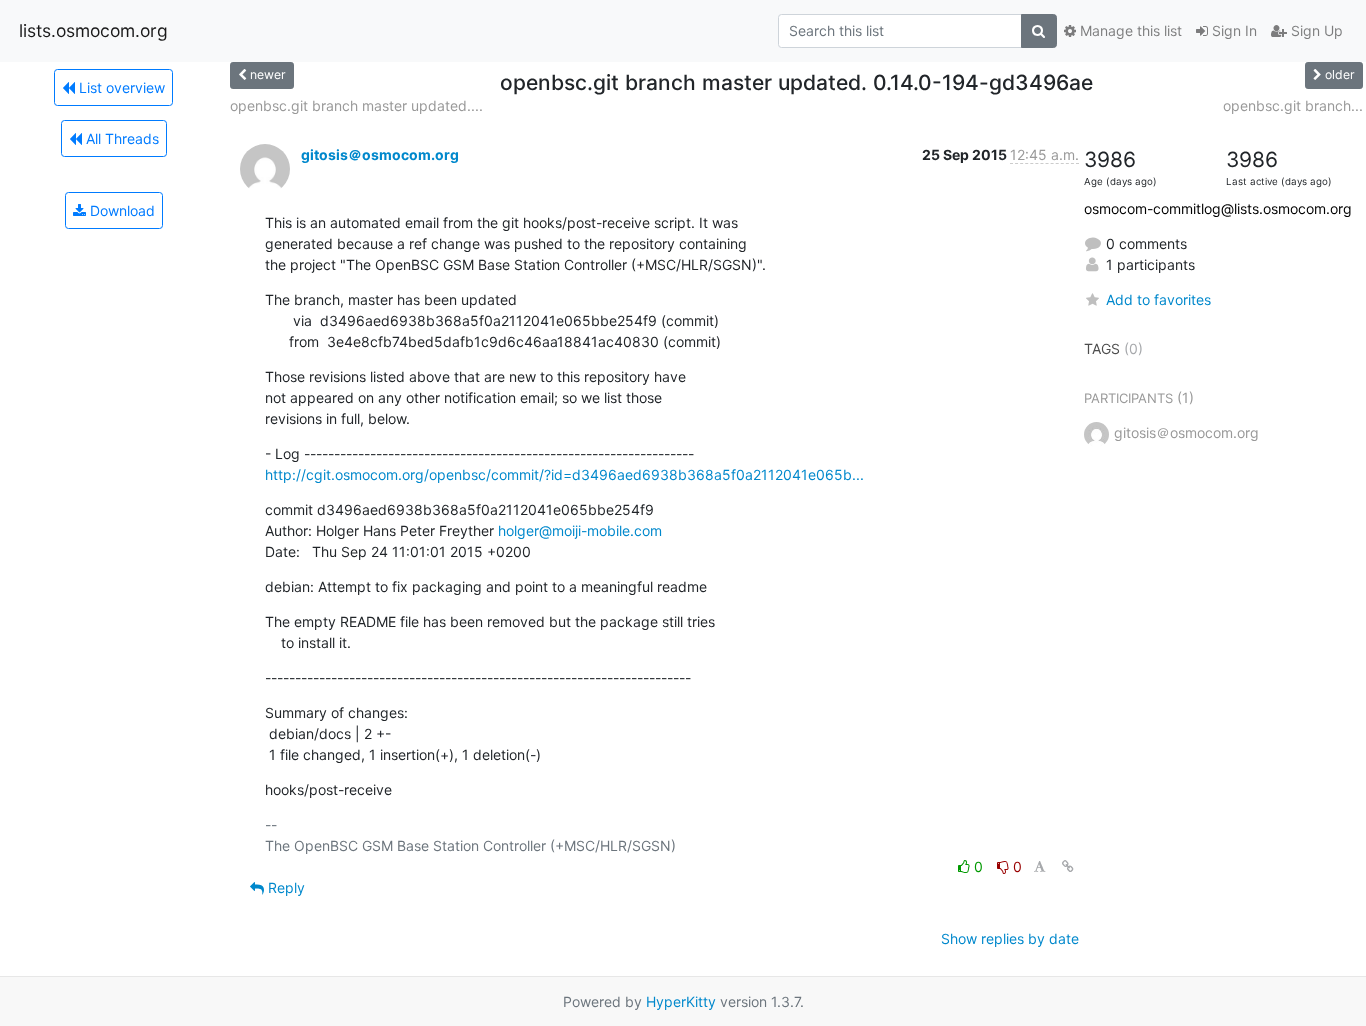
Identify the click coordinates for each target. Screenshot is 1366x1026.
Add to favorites (1158, 299)
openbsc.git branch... (1293, 105)
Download (120, 210)
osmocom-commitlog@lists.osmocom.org (1218, 208)
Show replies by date (1010, 938)
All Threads (120, 138)
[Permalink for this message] (1068, 866)
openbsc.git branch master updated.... (356, 105)
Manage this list (1129, 30)
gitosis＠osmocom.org (380, 154)
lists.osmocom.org (93, 30)
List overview (120, 87)
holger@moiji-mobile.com (580, 530)
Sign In (1232, 30)
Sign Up (1315, 30)
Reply (284, 887)
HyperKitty (681, 1001)
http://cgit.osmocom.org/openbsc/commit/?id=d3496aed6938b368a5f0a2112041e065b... (564, 474)
